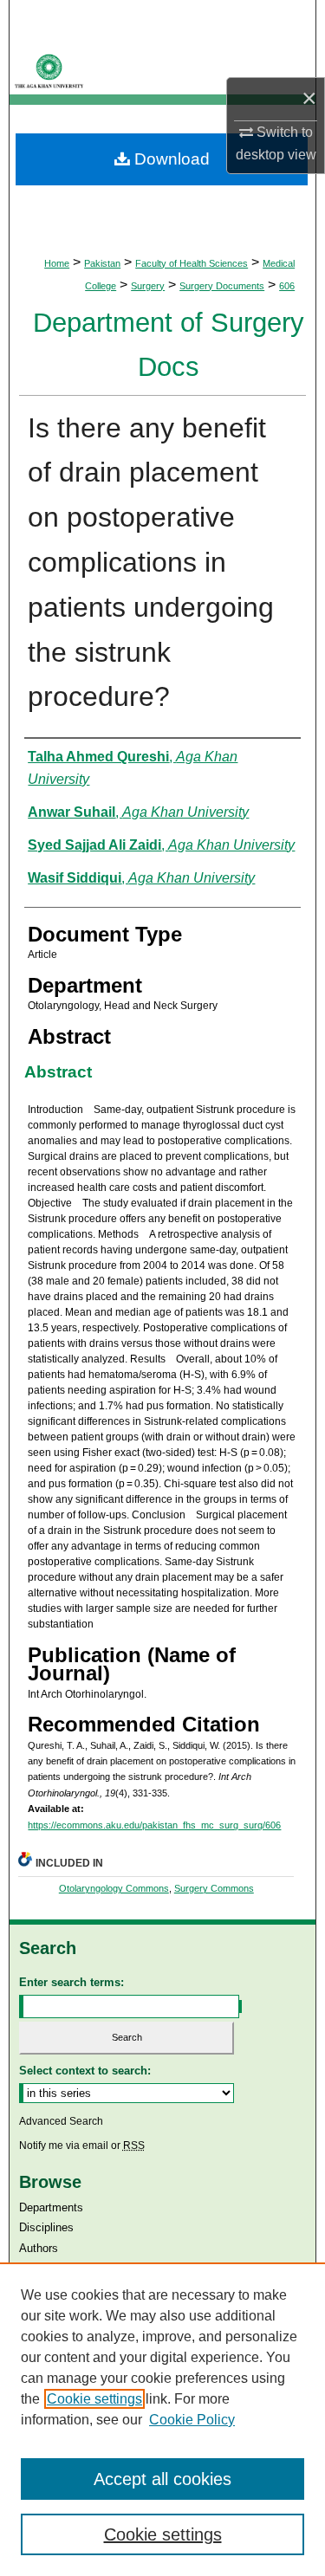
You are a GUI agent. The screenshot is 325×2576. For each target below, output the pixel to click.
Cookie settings (94, 2399)
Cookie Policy (192, 2420)
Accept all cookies (162, 2479)
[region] (162, 2419)
